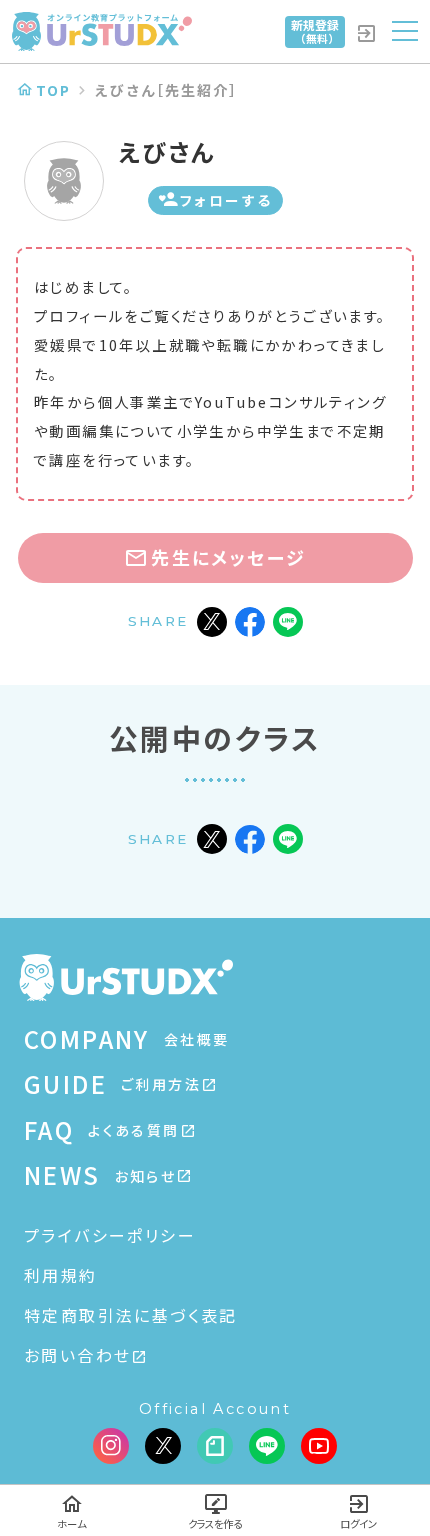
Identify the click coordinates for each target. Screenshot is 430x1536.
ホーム (71, 1523)
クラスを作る (215, 1523)
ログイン (358, 1523)
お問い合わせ (77, 1355)
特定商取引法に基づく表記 (131, 1315)
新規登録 (315, 31)
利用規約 (61, 1275)
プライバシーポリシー (110, 1235)
